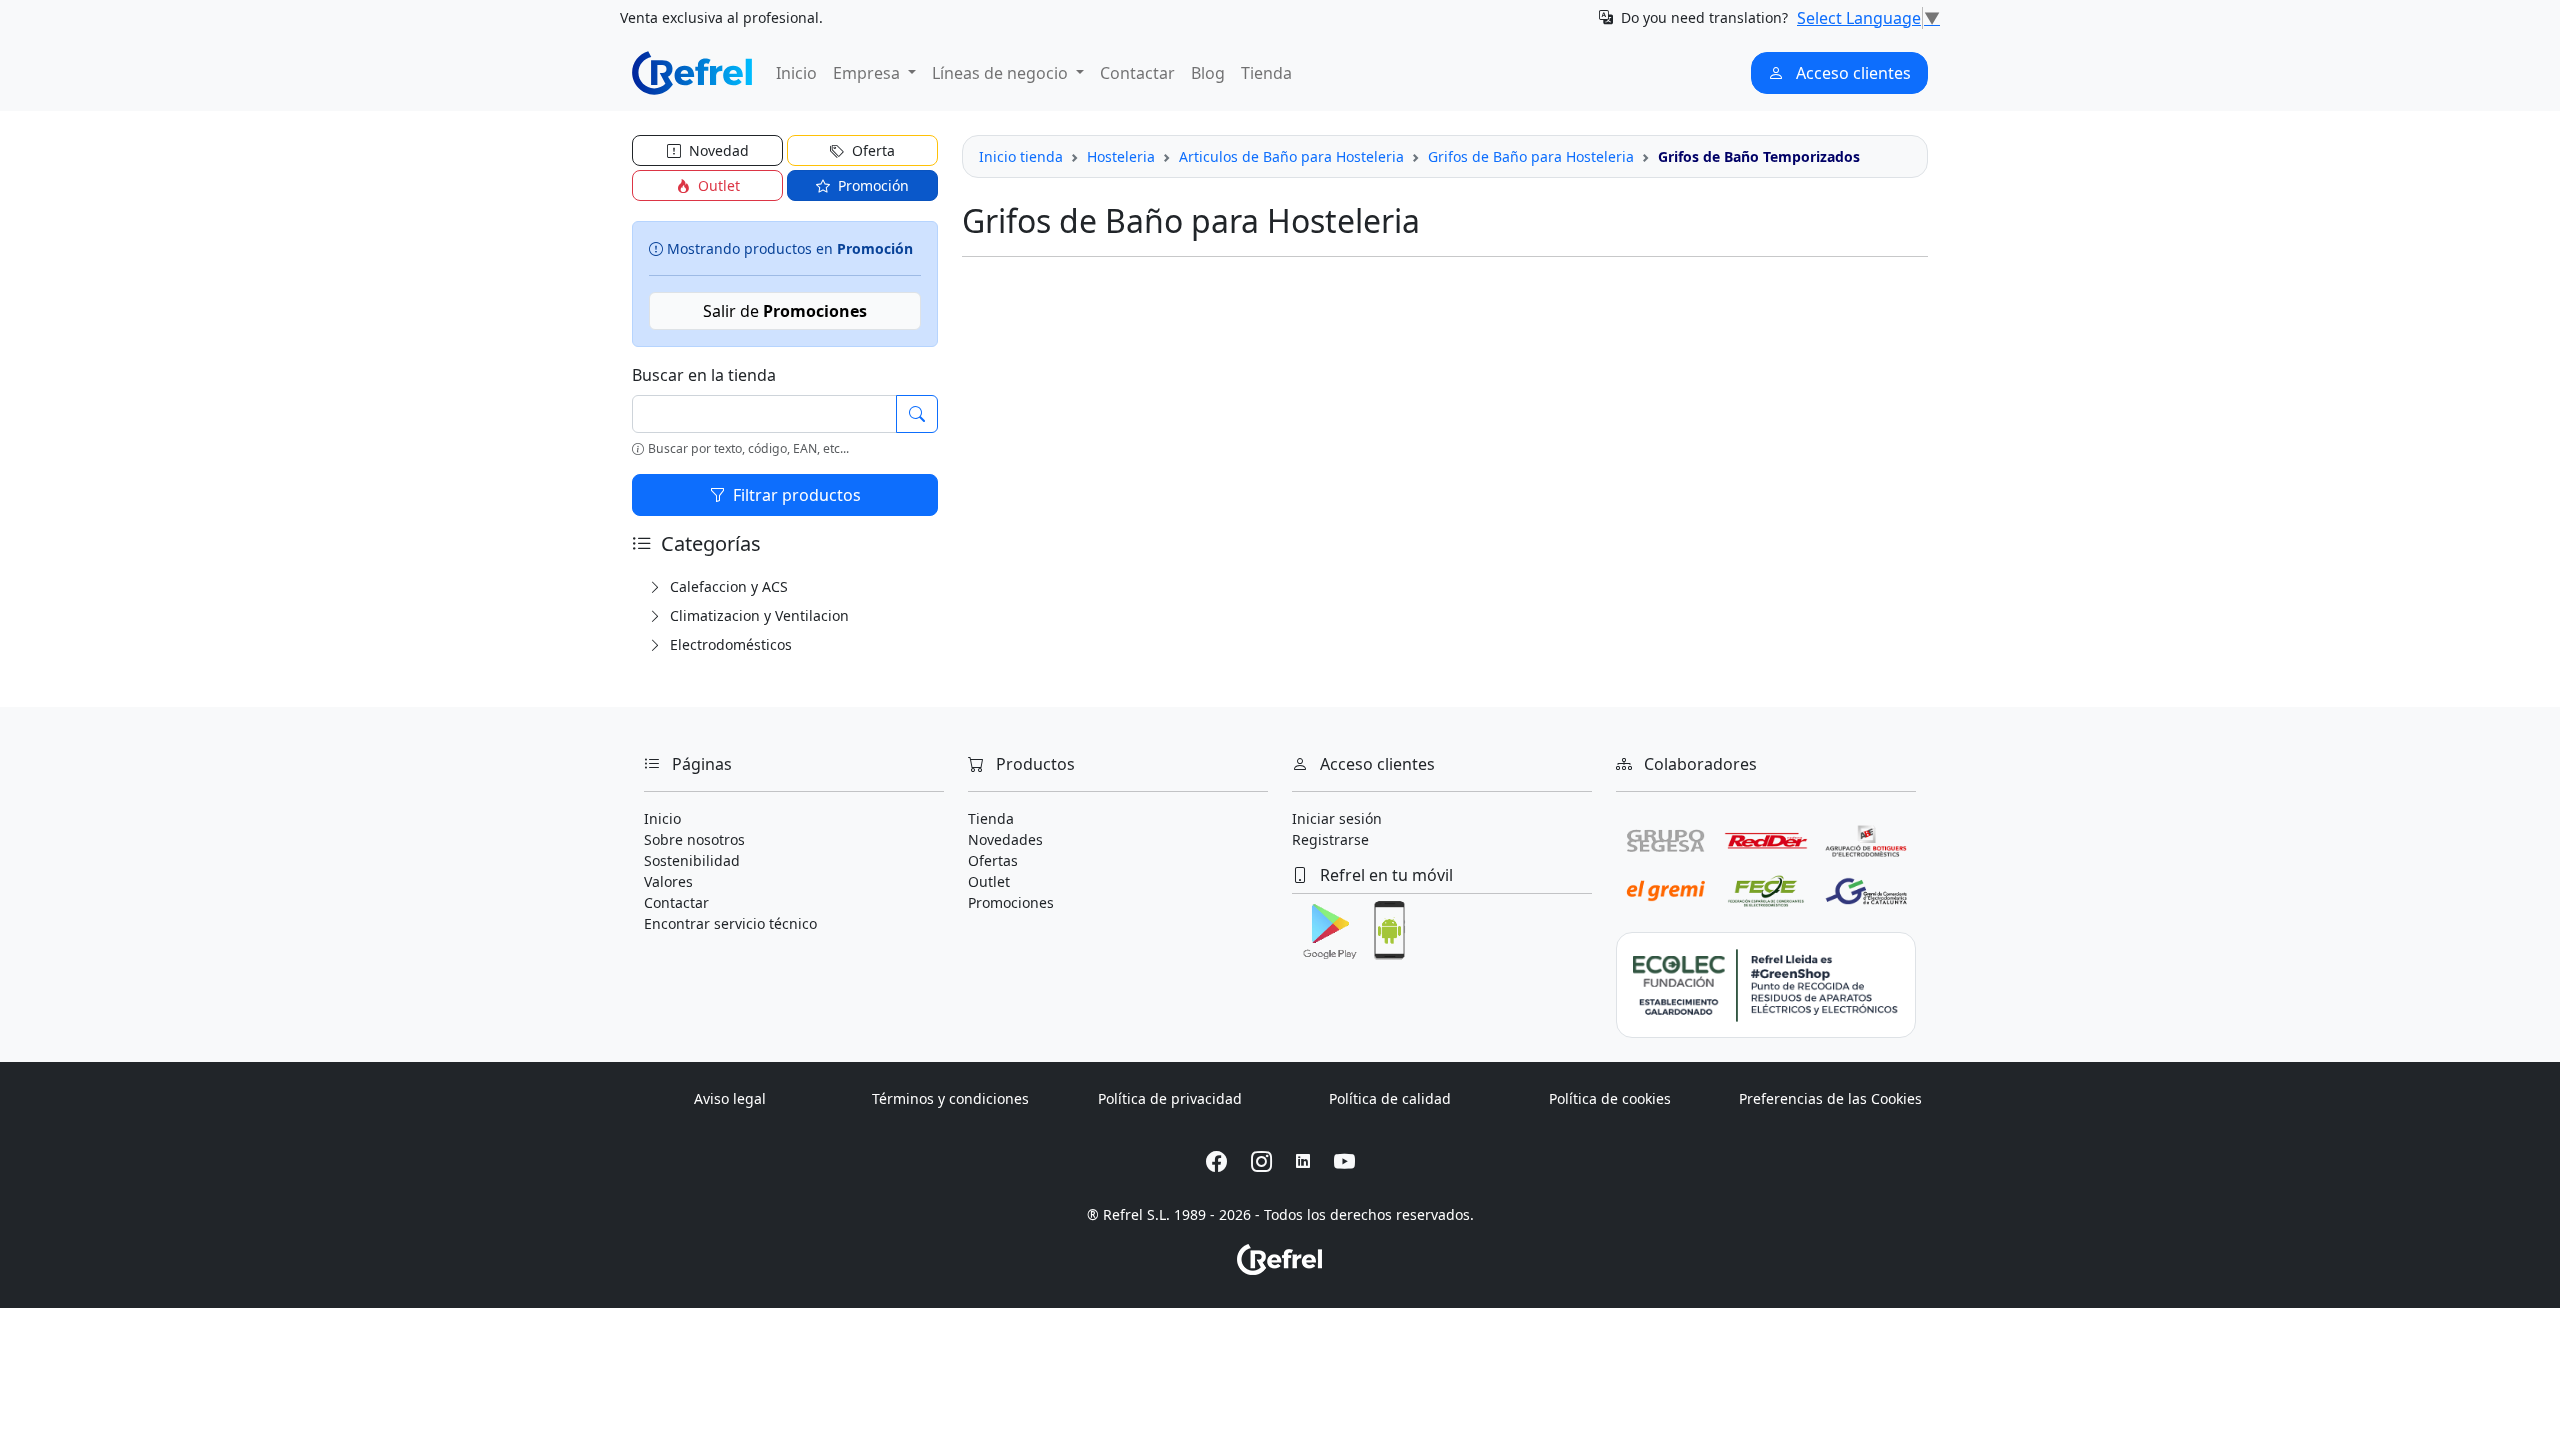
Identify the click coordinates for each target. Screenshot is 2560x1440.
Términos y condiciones (950, 1098)
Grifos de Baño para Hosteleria (1531, 156)
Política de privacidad (1170, 1098)
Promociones (1011, 902)
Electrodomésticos (729, 644)
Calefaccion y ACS (727, 586)
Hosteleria (1121, 156)
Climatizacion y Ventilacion (757, 615)
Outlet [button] (717, 185)
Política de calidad (1390, 1098)
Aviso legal (730, 1098)
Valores (668, 881)
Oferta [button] (871, 150)
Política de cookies (1610, 1098)
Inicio (796, 73)
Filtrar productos (795, 495)
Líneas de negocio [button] (1002, 73)
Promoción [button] (871, 185)
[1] (917, 414)
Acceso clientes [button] (1851, 73)
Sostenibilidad (692, 860)
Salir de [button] (785, 311)
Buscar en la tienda (704, 375)
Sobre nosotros (694, 839)
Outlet (989, 881)
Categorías (708, 543)
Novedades (1005, 839)
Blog (1208, 73)
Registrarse (1330, 839)
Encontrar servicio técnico (730, 923)
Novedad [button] (717, 150)
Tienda (1266, 73)
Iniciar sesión (1337, 818)
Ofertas (993, 860)
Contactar (1137, 73)
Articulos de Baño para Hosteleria (1291, 156)
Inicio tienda (1021, 156)
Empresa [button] (868, 73)
